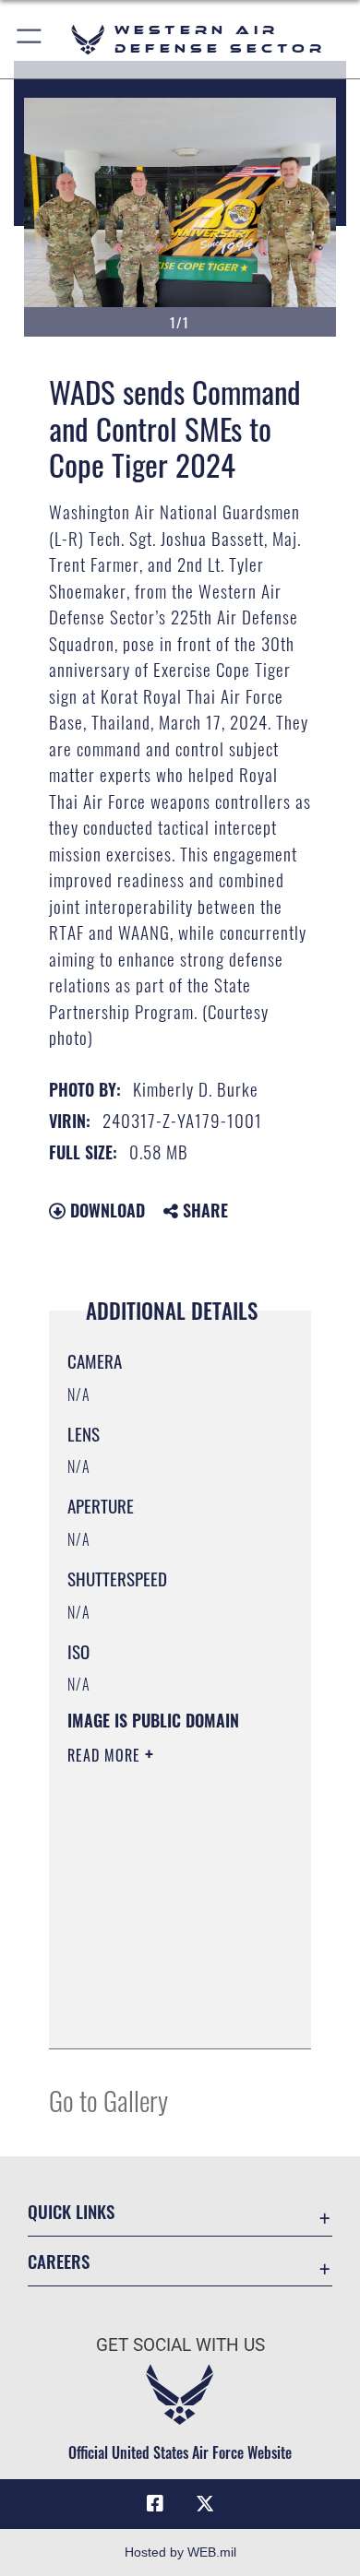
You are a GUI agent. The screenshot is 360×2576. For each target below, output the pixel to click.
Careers (59, 2261)
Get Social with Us (180, 2345)
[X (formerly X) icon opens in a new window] (205, 2504)
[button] (30, 39)
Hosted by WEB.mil (180, 2552)
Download (105, 1210)
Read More (106, 1755)
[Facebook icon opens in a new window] (155, 2504)
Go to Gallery (108, 2100)
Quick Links (71, 2211)
